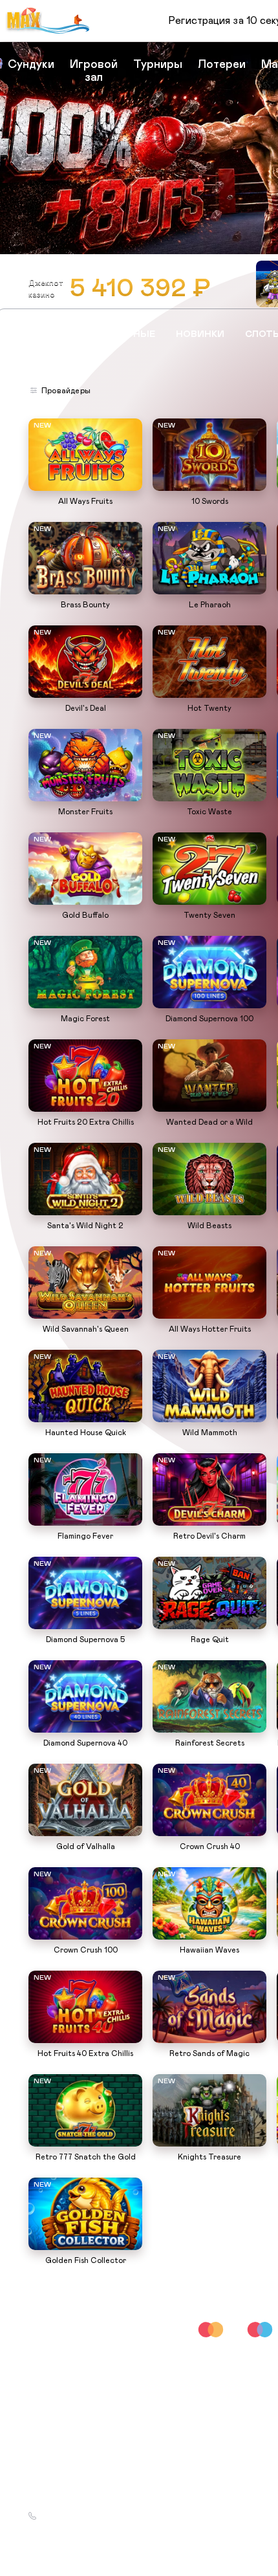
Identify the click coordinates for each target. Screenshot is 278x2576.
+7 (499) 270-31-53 (76, 2516)
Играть (86, 484)
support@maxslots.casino (87, 2500)
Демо (45, 420)
